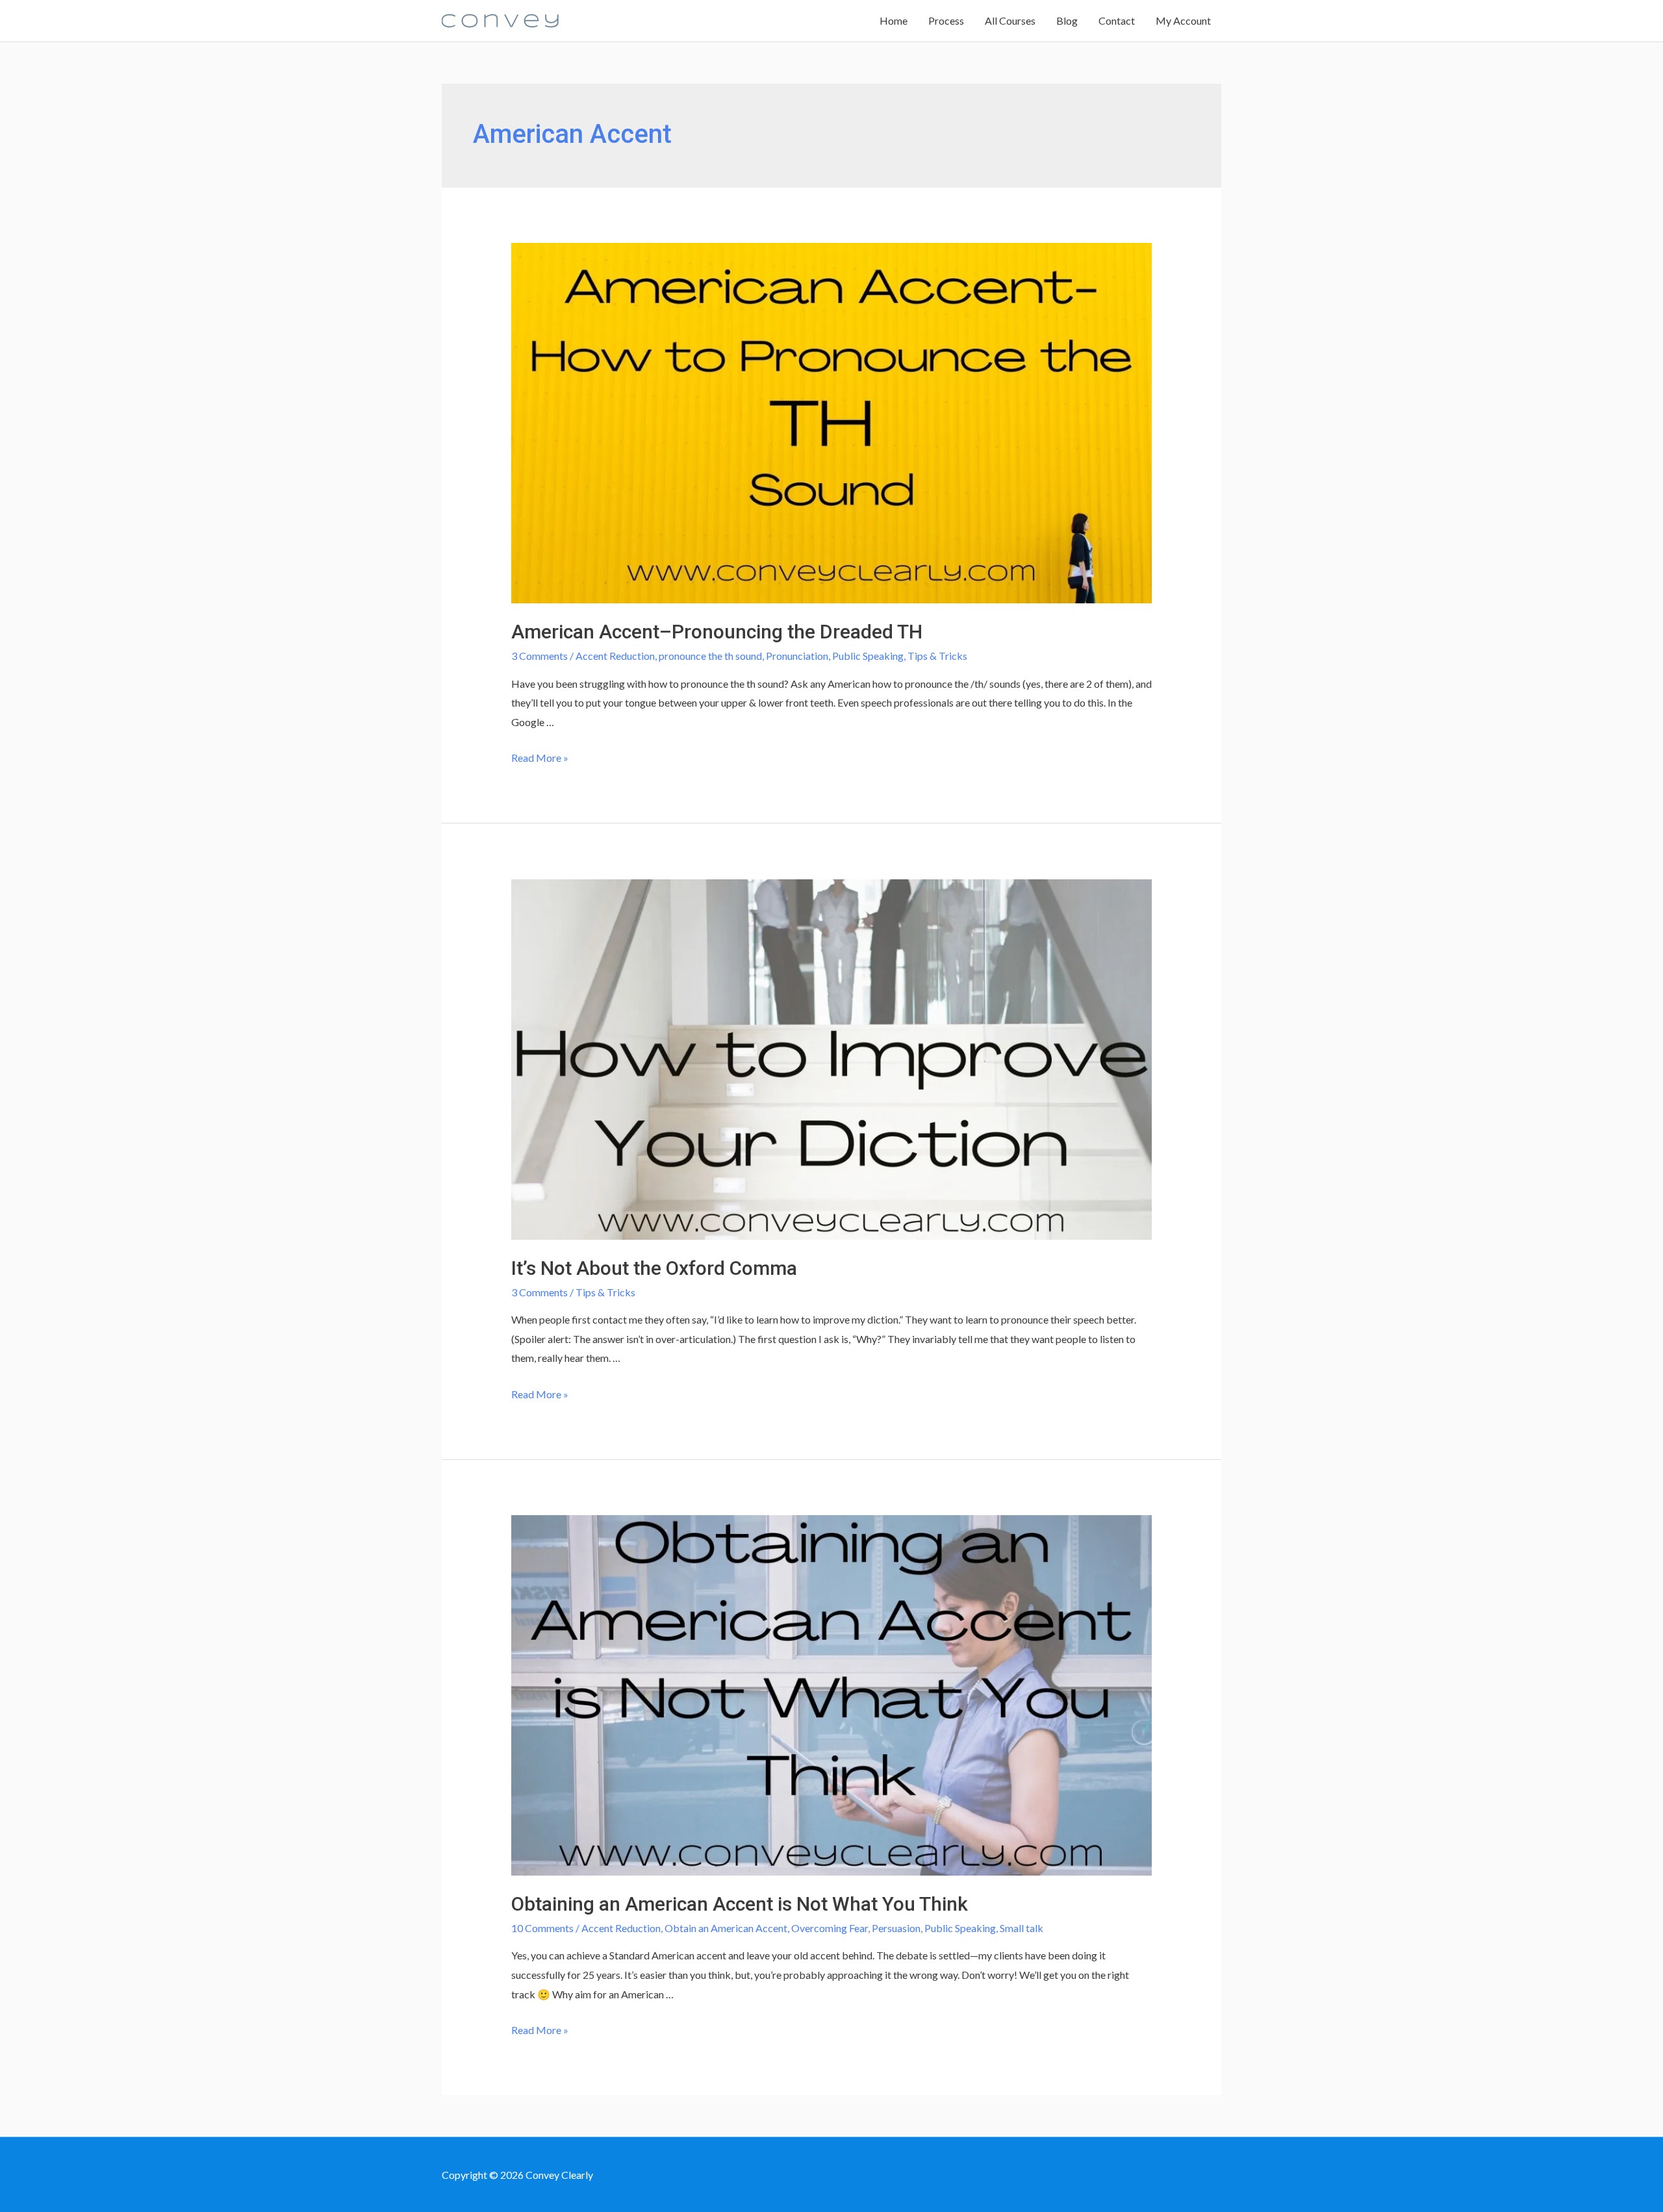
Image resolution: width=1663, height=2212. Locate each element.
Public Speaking (868, 656)
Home (894, 20)
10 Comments (542, 1928)
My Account (1183, 20)
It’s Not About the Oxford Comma (654, 1268)
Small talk (1022, 1928)
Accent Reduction (615, 656)
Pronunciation (797, 656)
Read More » (540, 758)
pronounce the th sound (710, 656)
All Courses (1010, 20)
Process (946, 20)
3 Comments (540, 656)
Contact (1117, 20)
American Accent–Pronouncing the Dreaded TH (717, 632)
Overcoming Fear (830, 1928)
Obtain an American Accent (726, 1928)
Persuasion (896, 1928)
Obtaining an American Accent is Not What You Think (740, 1904)
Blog (1067, 20)
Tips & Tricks (937, 656)
